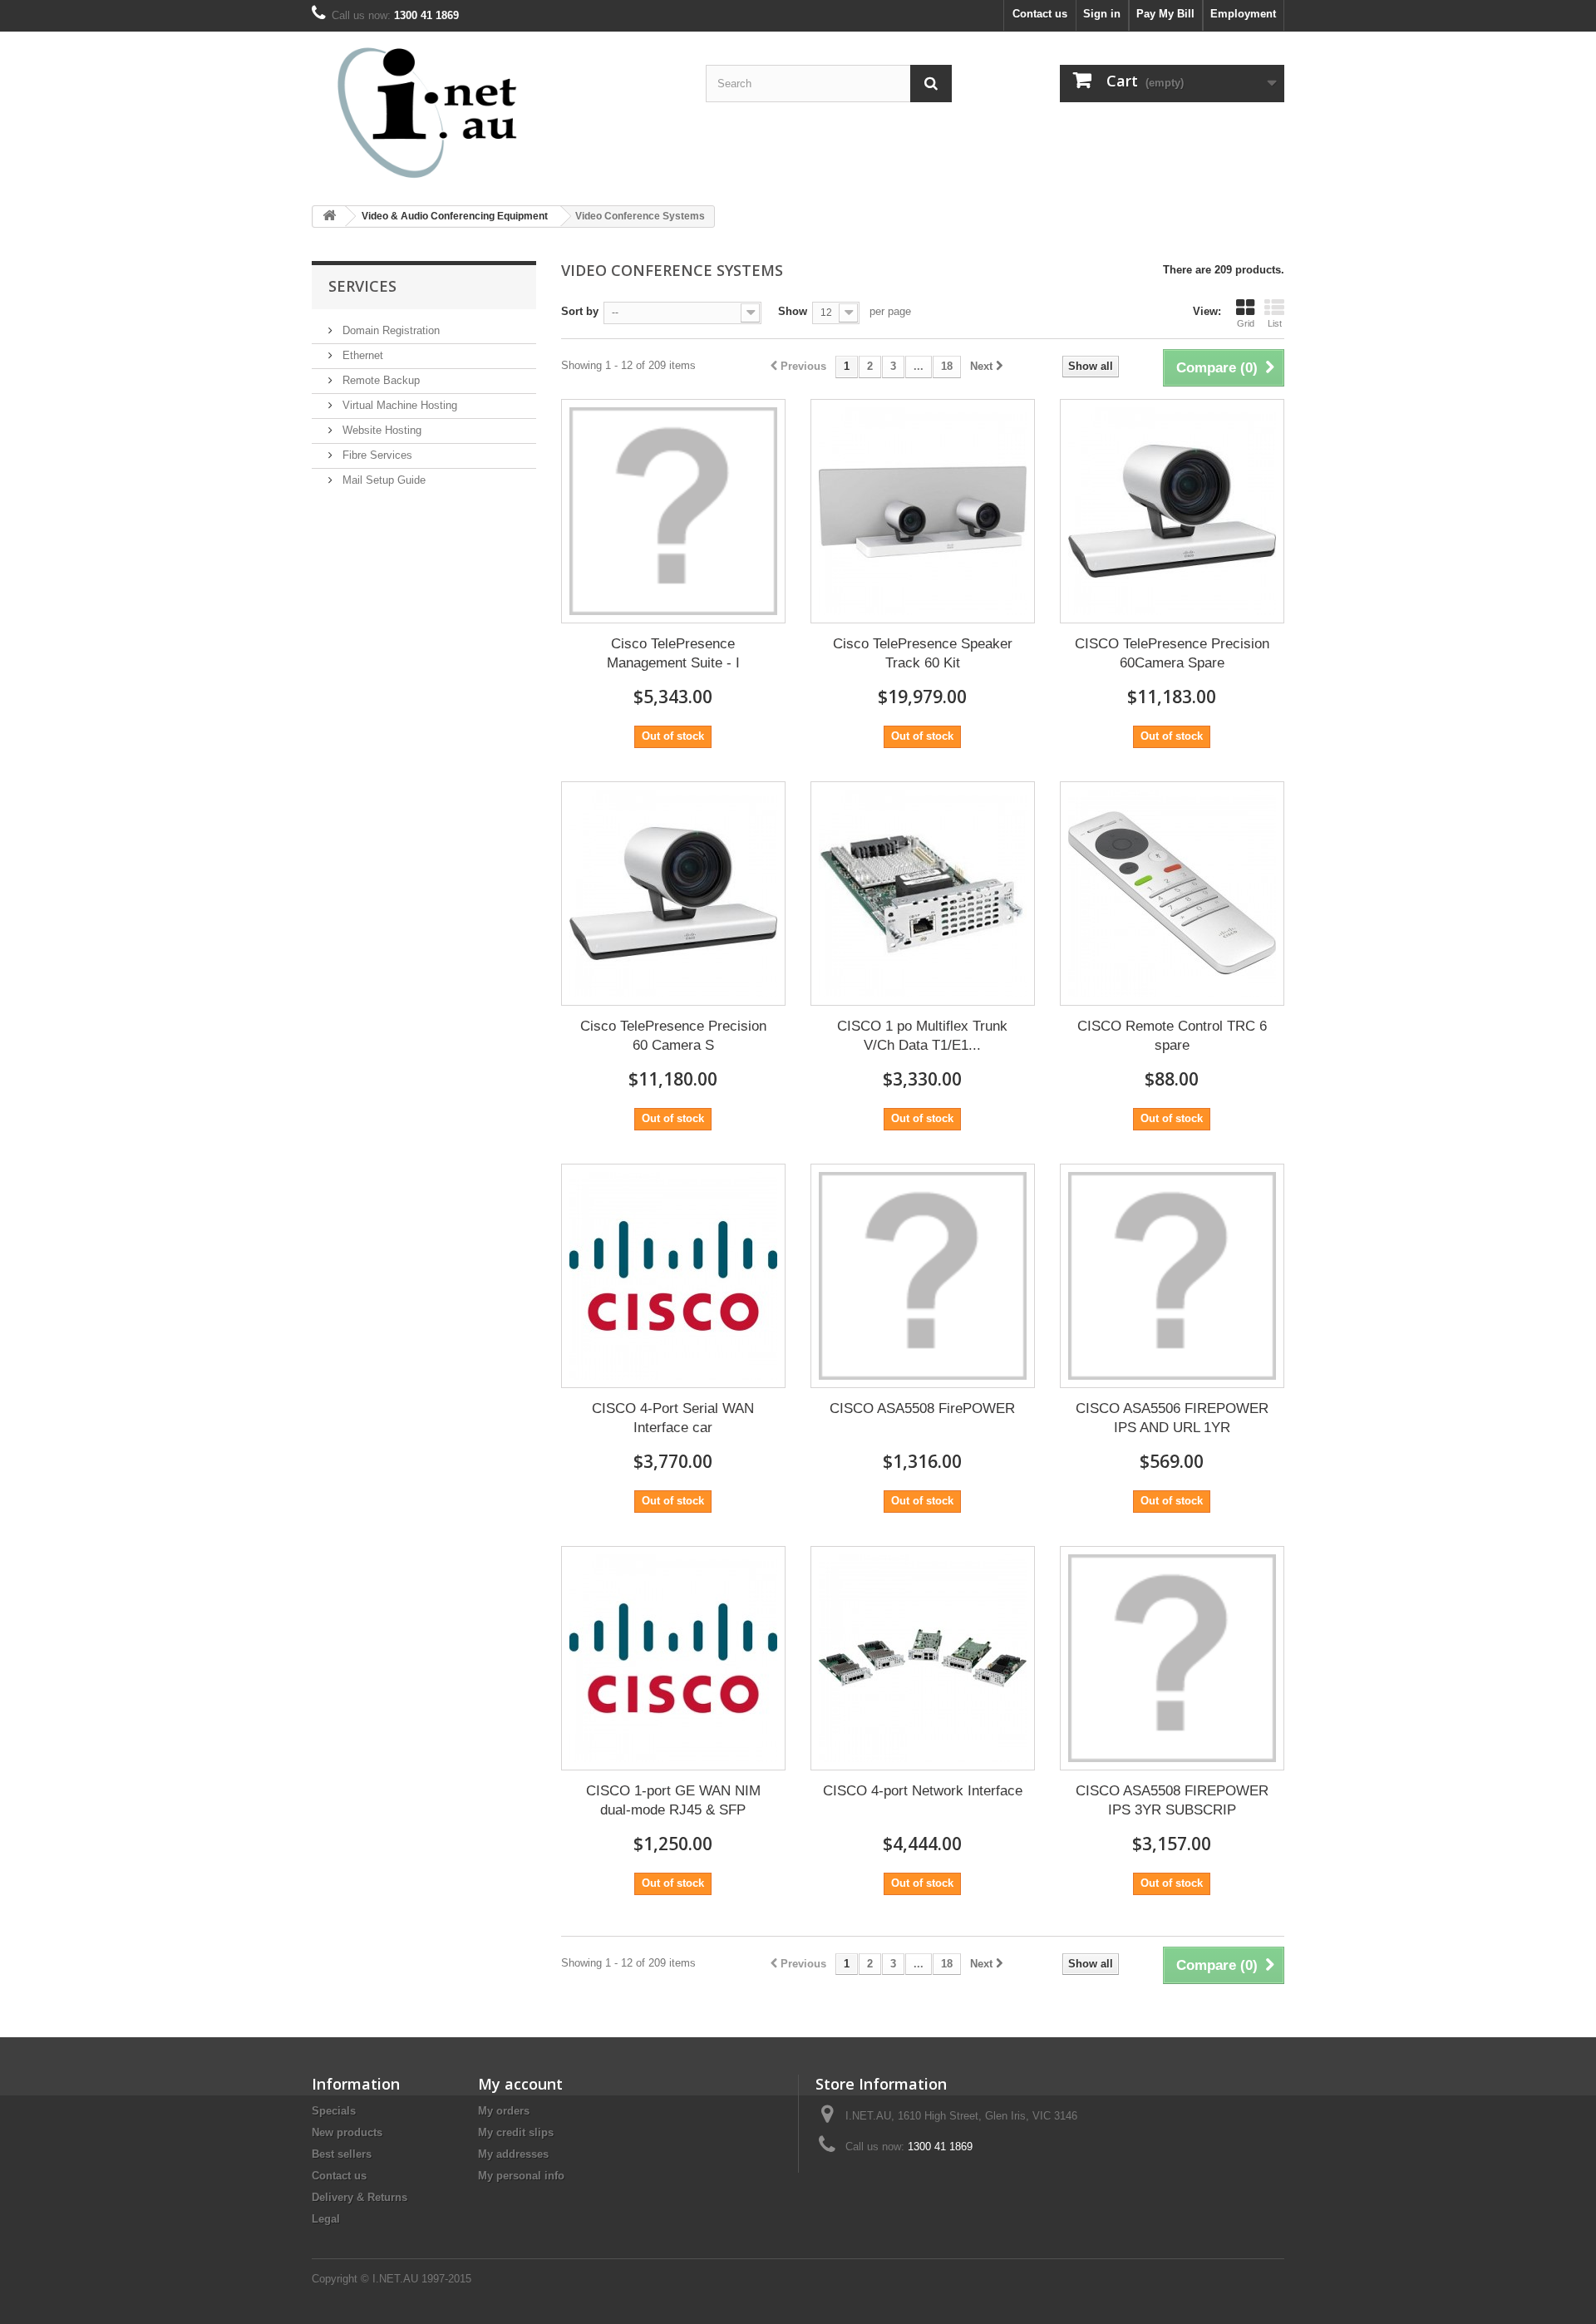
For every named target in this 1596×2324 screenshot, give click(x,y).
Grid (1246, 323)
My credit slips (516, 2132)
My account (520, 2084)
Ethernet (361, 355)
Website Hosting (380, 430)
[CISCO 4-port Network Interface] (923, 1658)
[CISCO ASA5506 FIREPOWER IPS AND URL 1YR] (1172, 1276)
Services (362, 286)
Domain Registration (389, 330)
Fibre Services (376, 455)
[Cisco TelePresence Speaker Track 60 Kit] (923, 511)
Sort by (580, 311)
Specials (334, 2111)
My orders (504, 2111)
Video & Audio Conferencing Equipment (455, 216)
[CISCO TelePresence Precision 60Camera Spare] (1172, 511)
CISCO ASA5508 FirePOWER (922, 1408)
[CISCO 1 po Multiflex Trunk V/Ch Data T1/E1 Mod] (923, 894)
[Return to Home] (329, 217)
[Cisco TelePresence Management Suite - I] (673, 511)
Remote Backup (379, 380)
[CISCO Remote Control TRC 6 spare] (1172, 894)
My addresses (513, 2154)
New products (347, 2132)
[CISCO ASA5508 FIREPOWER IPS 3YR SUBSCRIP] (1172, 1658)
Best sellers (342, 2154)
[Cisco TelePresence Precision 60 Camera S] (673, 894)
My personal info (521, 2176)
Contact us (1040, 14)
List (1275, 323)
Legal (326, 2219)
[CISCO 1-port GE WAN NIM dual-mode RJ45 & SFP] (673, 1658)
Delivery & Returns (360, 2197)
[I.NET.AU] (465, 112)
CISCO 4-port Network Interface (923, 1791)
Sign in (1102, 14)
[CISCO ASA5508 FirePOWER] (923, 1276)
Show (793, 311)
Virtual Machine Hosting (398, 405)
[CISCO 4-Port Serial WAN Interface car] (673, 1276)
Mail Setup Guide (382, 480)
